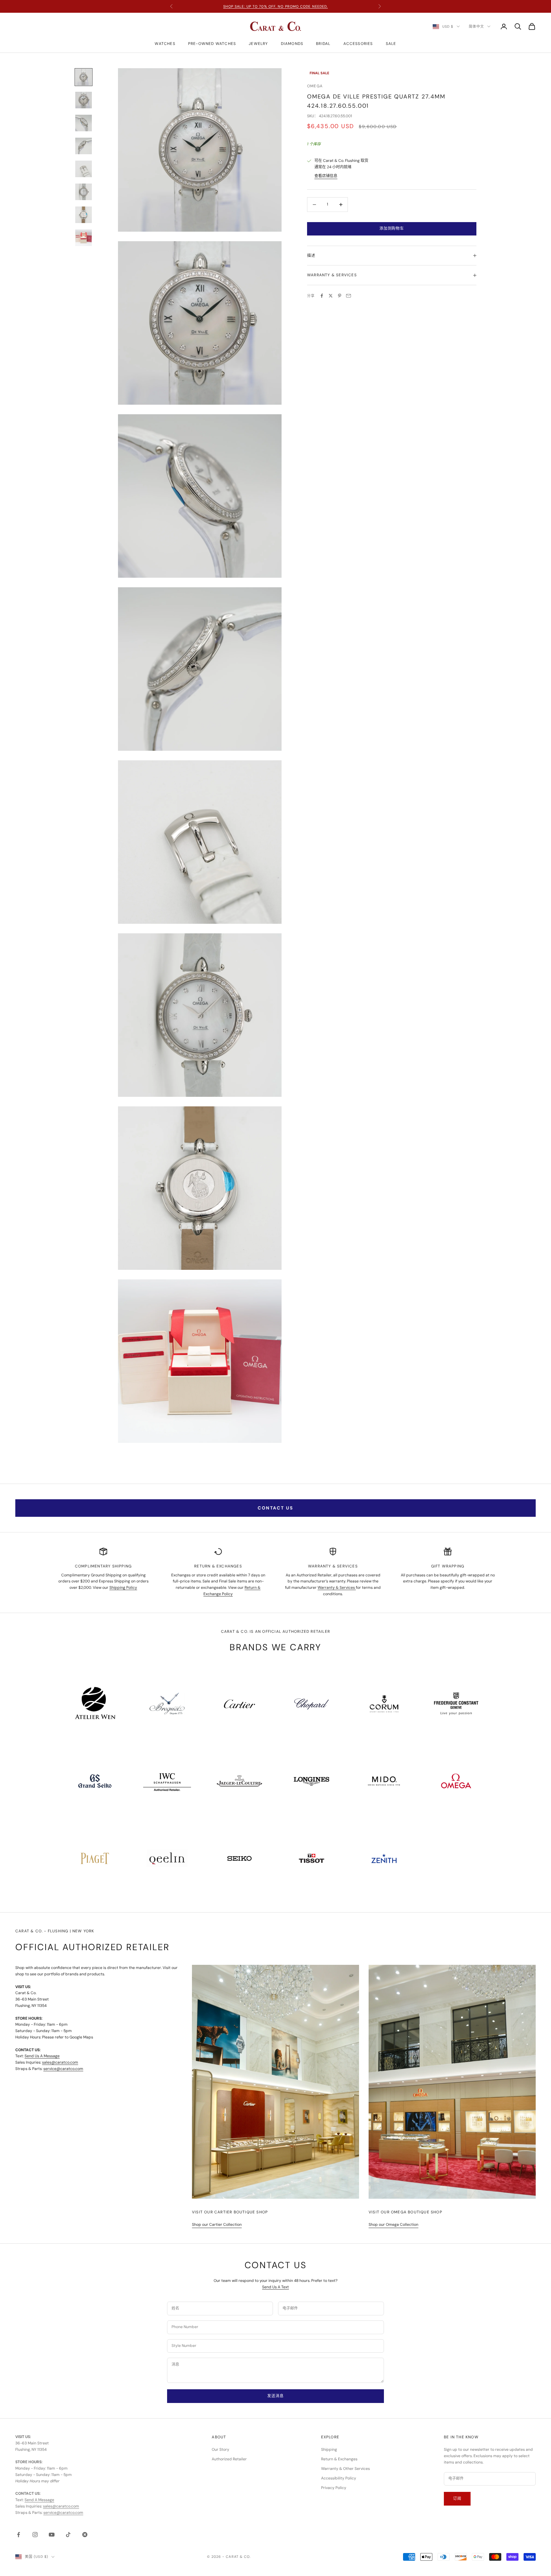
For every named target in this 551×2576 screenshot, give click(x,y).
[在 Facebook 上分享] (322, 296)
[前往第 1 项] (84, 77)
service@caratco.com (63, 2069)
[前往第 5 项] (84, 169)
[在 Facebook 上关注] (18, 2535)
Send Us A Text (275, 2287)
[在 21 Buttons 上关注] (85, 2535)
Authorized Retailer (229, 2459)
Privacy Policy (334, 2488)
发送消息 (275, 2396)
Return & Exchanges (339, 2459)
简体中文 (476, 26)
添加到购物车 (392, 228)
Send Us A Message (42, 2056)
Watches (165, 44)
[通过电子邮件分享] (349, 296)
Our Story (220, 2449)
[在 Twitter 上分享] (331, 296)
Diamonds (292, 44)
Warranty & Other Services (345, 2469)
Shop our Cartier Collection (217, 2225)
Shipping (329, 2449)
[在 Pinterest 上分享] (340, 296)
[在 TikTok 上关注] (68, 2535)
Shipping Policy (123, 1588)
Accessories (358, 44)
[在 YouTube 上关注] (52, 2535)
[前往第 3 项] (84, 123)
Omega (315, 86)
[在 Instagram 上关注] (35, 2535)
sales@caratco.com (60, 2062)
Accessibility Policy (339, 2478)
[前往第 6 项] (84, 192)
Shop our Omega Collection (393, 2225)
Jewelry (258, 44)
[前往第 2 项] (84, 100)
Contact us (275, 1508)
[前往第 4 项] (84, 146)
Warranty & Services (337, 1588)
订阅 (457, 2499)
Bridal (323, 44)
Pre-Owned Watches (212, 44)
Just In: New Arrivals (275, 6)
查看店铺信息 (326, 176)
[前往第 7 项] (84, 215)
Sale (391, 44)
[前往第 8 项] (84, 238)
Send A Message (39, 2500)
